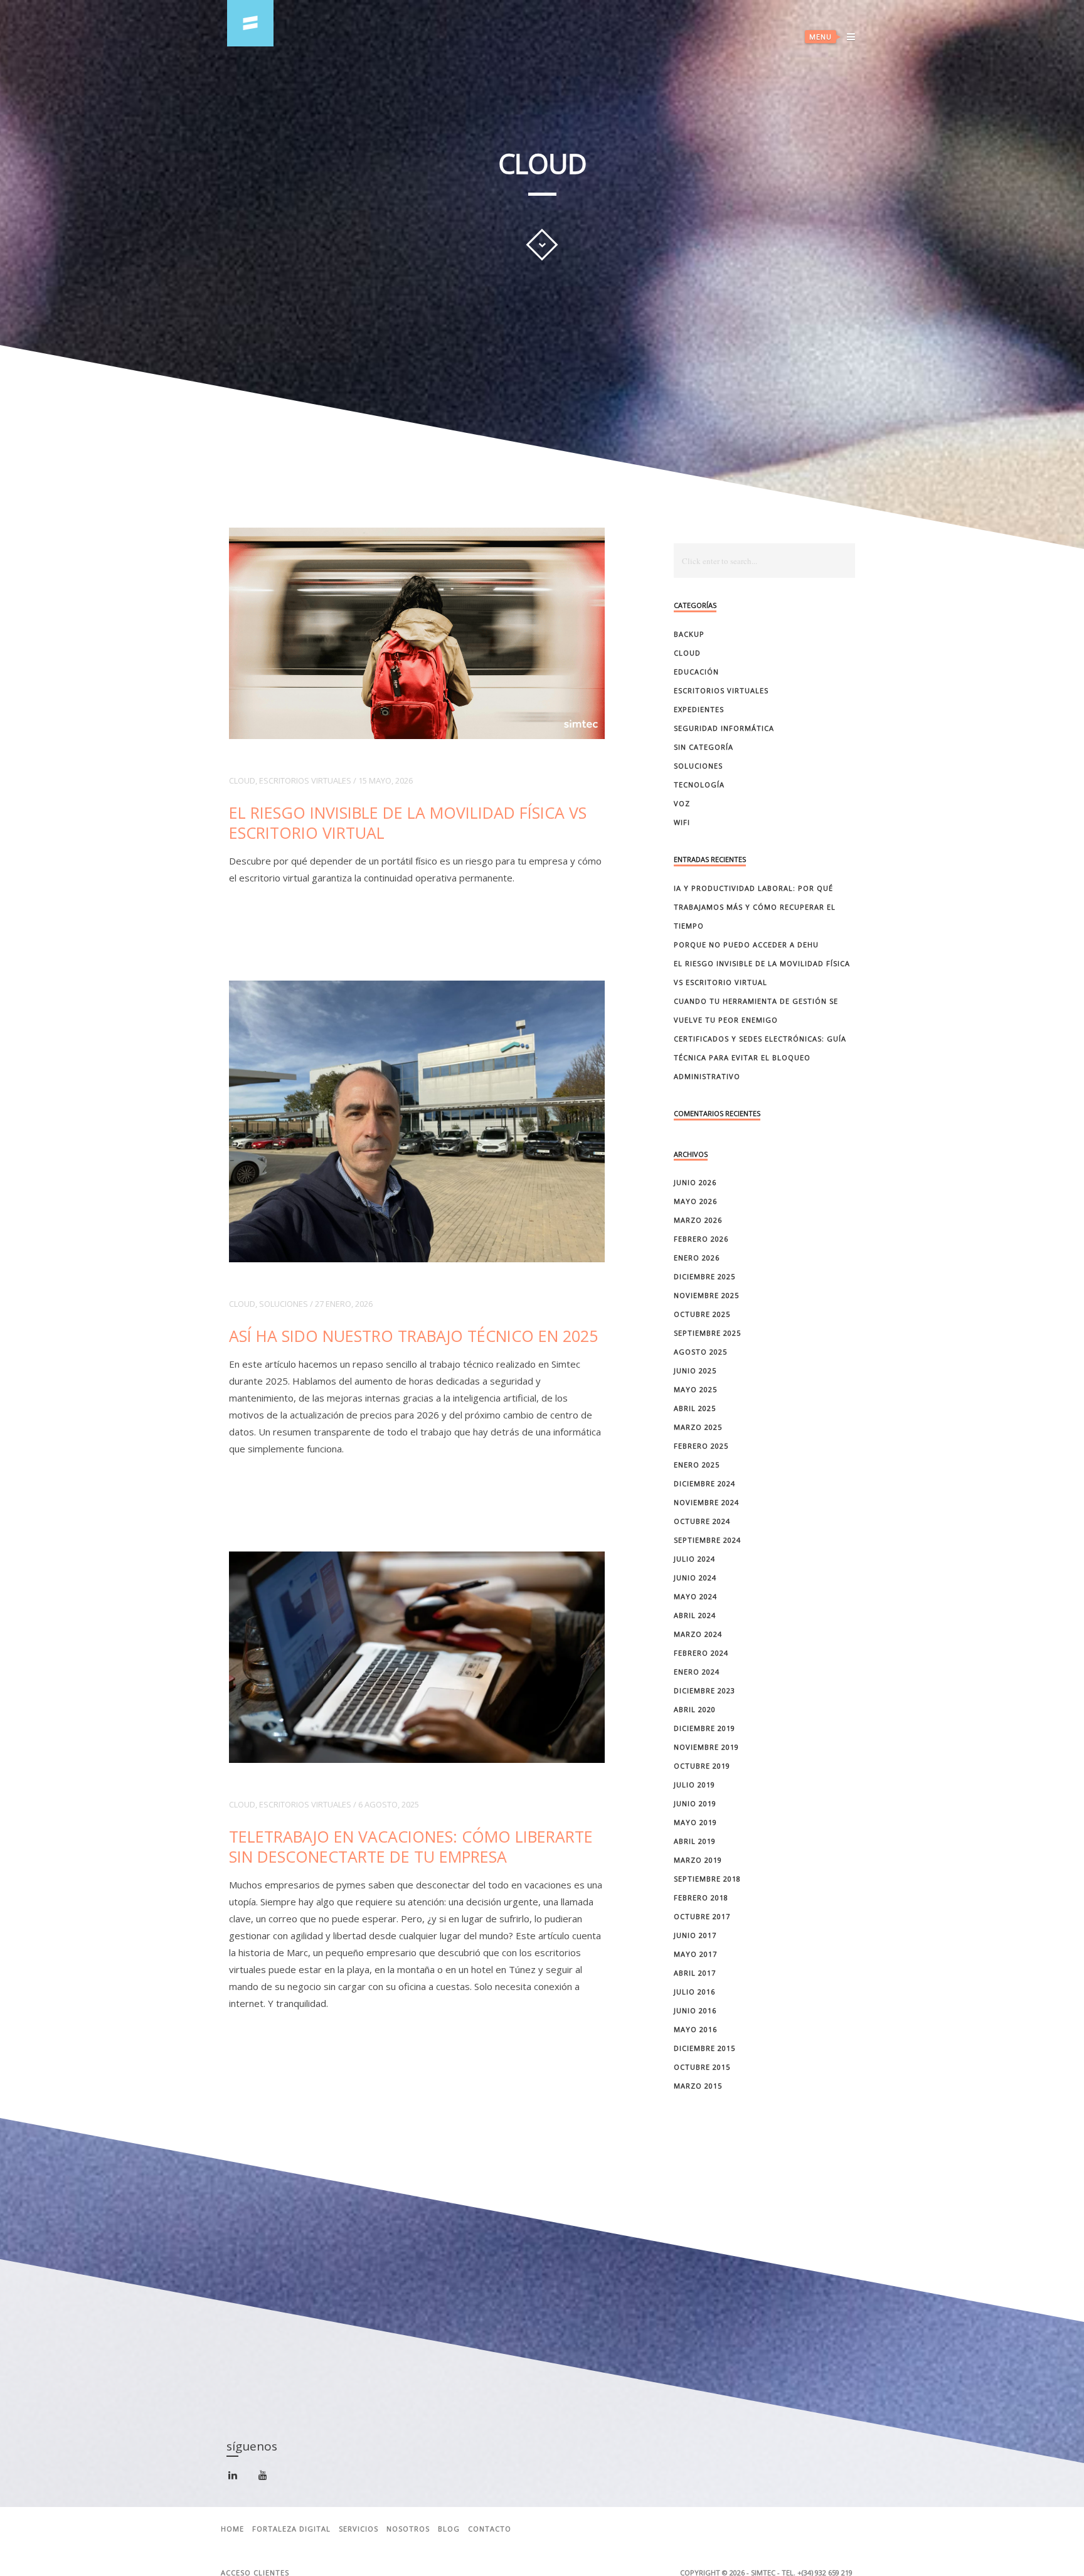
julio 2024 (694, 1559)
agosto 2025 (700, 1352)
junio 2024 (695, 1578)
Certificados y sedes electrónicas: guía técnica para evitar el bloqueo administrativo (760, 1057)
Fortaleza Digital (291, 2529)
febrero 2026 (701, 1239)
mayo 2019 (695, 1822)
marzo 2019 (698, 1860)
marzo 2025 (698, 1427)
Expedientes (699, 709)
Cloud (242, 780)
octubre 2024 (702, 1521)
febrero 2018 (701, 1897)
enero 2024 (697, 1672)
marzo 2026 (698, 1220)
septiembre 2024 (707, 1540)
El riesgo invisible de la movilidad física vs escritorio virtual (408, 822)
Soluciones (284, 1304)
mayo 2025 (695, 1389)
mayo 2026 (695, 1201)
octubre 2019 (702, 1766)
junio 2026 (695, 1182)
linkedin (240, 2480)
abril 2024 (695, 1615)
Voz (682, 803)
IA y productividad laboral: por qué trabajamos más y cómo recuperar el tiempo (755, 907)
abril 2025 (695, 1408)
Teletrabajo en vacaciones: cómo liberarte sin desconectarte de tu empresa (411, 1846)
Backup (689, 634)
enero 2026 (697, 1258)
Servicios (359, 2529)
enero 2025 (697, 1465)
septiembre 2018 (707, 1879)
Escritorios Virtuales (305, 780)
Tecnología (699, 785)
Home (232, 2529)
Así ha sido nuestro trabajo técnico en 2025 (413, 1336)
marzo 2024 (698, 1634)
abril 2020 (695, 1709)
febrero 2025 (701, 1446)
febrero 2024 (701, 1653)
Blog (449, 2529)
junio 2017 (695, 1935)
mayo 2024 (695, 1596)
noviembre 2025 (706, 1295)
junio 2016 (695, 2010)
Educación (696, 672)
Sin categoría (704, 747)
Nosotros (408, 2529)
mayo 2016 (695, 2029)
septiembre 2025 (707, 1333)
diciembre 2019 (704, 1728)
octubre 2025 (702, 1314)
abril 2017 (695, 1973)
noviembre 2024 (706, 1502)
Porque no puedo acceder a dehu (746, 945)
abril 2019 (695, 1841)
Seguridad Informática (724, 728)
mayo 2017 (695, 1954)
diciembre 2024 (704, 1483)
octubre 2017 (702, 1916)
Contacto (490, 2529)
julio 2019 (694, 1785)
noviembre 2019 (706, 1747)
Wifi (682, 822)
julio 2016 (694, 1992)
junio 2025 (695, 1370)
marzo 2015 (698, 2086)
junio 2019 (695, 1803)
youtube (270, 2479)
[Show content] (542, 245)
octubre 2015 (702, 2067)
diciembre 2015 (704, 2048)
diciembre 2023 (704, 1690)
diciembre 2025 (704, 1276)
